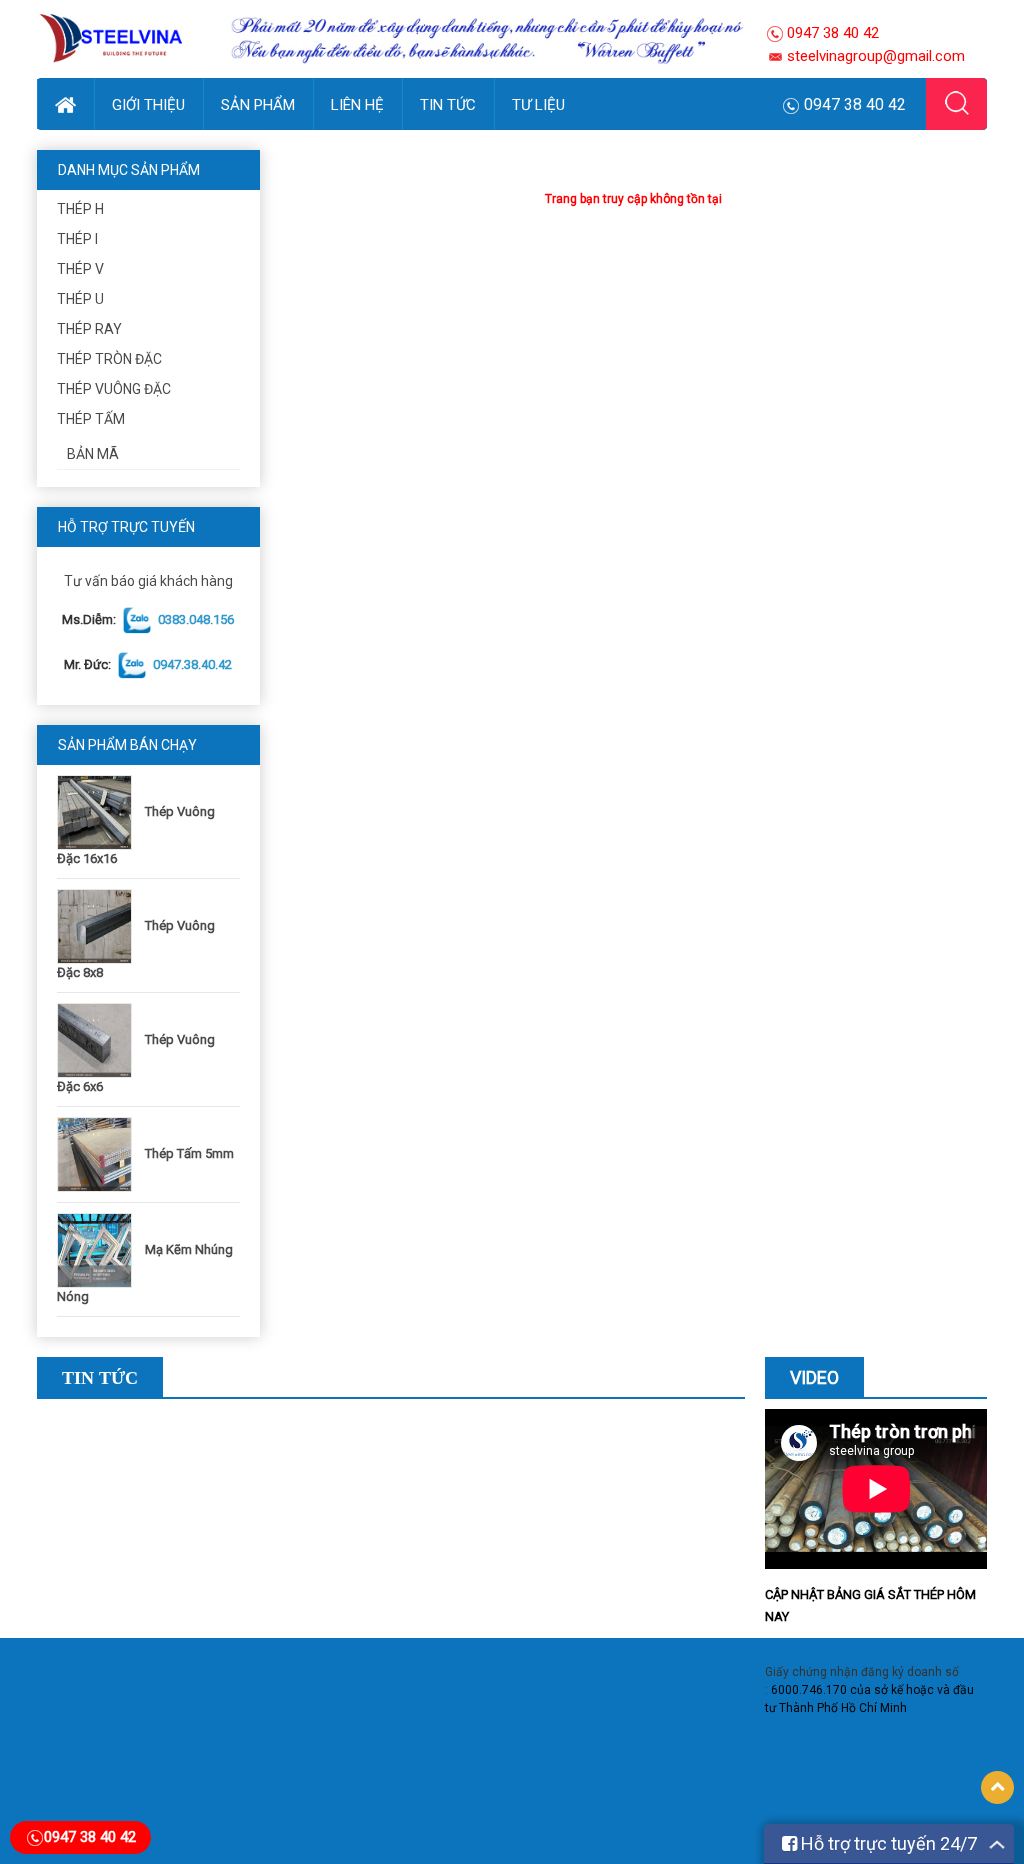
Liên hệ (357, 105)
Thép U (80, 299)
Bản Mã (93, 454)
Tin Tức (448, 105)
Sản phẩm (258, 105)
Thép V (80, 269)
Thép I (77, 239)
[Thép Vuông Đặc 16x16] (99, 811)
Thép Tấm (91, 419)
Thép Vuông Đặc (114, 389)
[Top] (997, 1787)
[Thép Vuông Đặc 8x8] (99, 925)
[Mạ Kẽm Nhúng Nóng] (99, 1249)
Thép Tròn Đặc (109, 359)
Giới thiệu (148, 105)
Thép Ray (89, 329)
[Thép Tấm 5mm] (99, 1153)
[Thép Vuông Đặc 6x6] (99, 1039)
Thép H (80, 209)
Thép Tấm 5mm (189, 1153)
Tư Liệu (538, 105)
